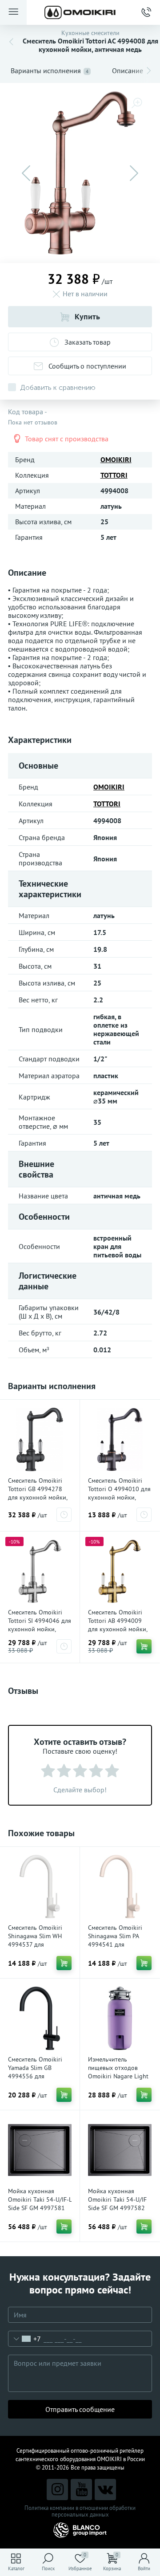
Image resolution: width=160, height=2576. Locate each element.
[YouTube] (81, 2490)
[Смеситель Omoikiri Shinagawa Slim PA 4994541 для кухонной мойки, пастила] (120, 1887)
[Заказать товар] (64, 1515)
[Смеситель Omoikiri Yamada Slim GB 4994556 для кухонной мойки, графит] (40, 2018)
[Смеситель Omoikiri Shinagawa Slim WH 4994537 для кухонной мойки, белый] (40, 1887)
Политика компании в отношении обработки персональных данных (80, 2511)
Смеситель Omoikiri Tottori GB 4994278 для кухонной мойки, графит (38, 1493)
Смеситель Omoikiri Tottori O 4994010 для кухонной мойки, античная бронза (119, 1493)
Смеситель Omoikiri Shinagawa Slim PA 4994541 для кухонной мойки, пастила (115, 1944)
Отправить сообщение (80, 2409)
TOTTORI (114, 475)
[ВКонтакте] (105, 2490)
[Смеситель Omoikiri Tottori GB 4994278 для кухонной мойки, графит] (40, 1439)
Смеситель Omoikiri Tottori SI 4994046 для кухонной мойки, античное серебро (40, 1625)
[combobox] (25, 2339)
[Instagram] (57, 2490)
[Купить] (144, 1646)
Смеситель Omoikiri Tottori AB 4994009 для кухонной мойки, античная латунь (118, 1625)
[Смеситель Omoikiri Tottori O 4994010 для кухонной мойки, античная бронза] (120, 1439)
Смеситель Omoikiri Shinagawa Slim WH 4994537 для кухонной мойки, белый (35, 1944)
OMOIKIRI (116, 459)
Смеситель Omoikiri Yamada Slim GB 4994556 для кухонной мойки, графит (35, 2076)
